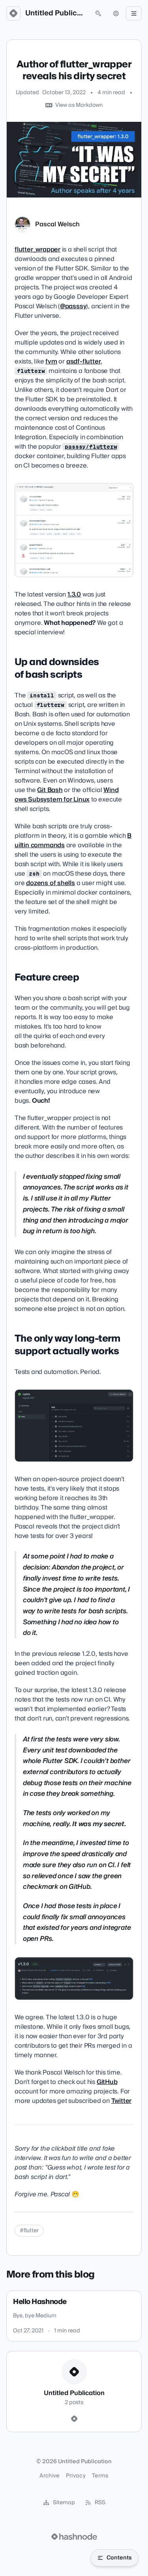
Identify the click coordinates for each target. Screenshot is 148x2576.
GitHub (107, 2082)
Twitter (122, 2101)
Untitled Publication (56, 13)
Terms (100, 2476)
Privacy (76, 2476)
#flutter (29, 2231)
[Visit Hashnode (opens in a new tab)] (74, 2537)
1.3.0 (74, 595)
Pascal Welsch (57, 224)
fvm (51, 362)
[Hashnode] (74, 2419)
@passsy (73, 306)
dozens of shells (51, 883)
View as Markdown (79, 105)
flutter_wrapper (37, 250)
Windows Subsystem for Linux (67, 795)
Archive (49, 2476)
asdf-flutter (84, 362)
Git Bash (50, 790)
